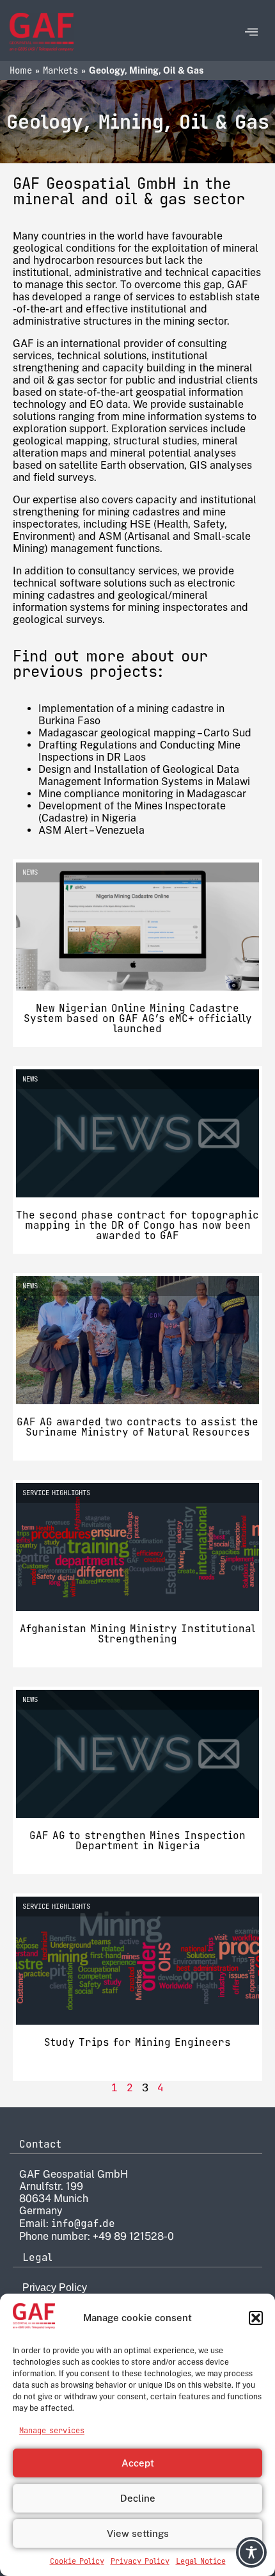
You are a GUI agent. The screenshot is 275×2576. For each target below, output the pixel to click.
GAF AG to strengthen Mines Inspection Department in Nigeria (137, 1841)
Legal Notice (201, 2561)
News (30, 872)
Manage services (52, 2431)
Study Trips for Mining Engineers (137, 2042)
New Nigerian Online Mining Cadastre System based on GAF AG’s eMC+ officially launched (138, 1018)
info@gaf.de (83, 2224)
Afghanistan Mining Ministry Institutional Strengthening (137, 1634)
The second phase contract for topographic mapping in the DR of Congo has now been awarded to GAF (137, 1225)
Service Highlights (56, 1493)
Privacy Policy (140, 2561)
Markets (60, 70)
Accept (138, 2463)
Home (21, 70)
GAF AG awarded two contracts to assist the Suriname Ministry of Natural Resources (137, 1427)
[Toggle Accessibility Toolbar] (251, 2552)
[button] (256, 2318)
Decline (138, 2498)
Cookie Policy (77, 2561)
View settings (138, 2533)
